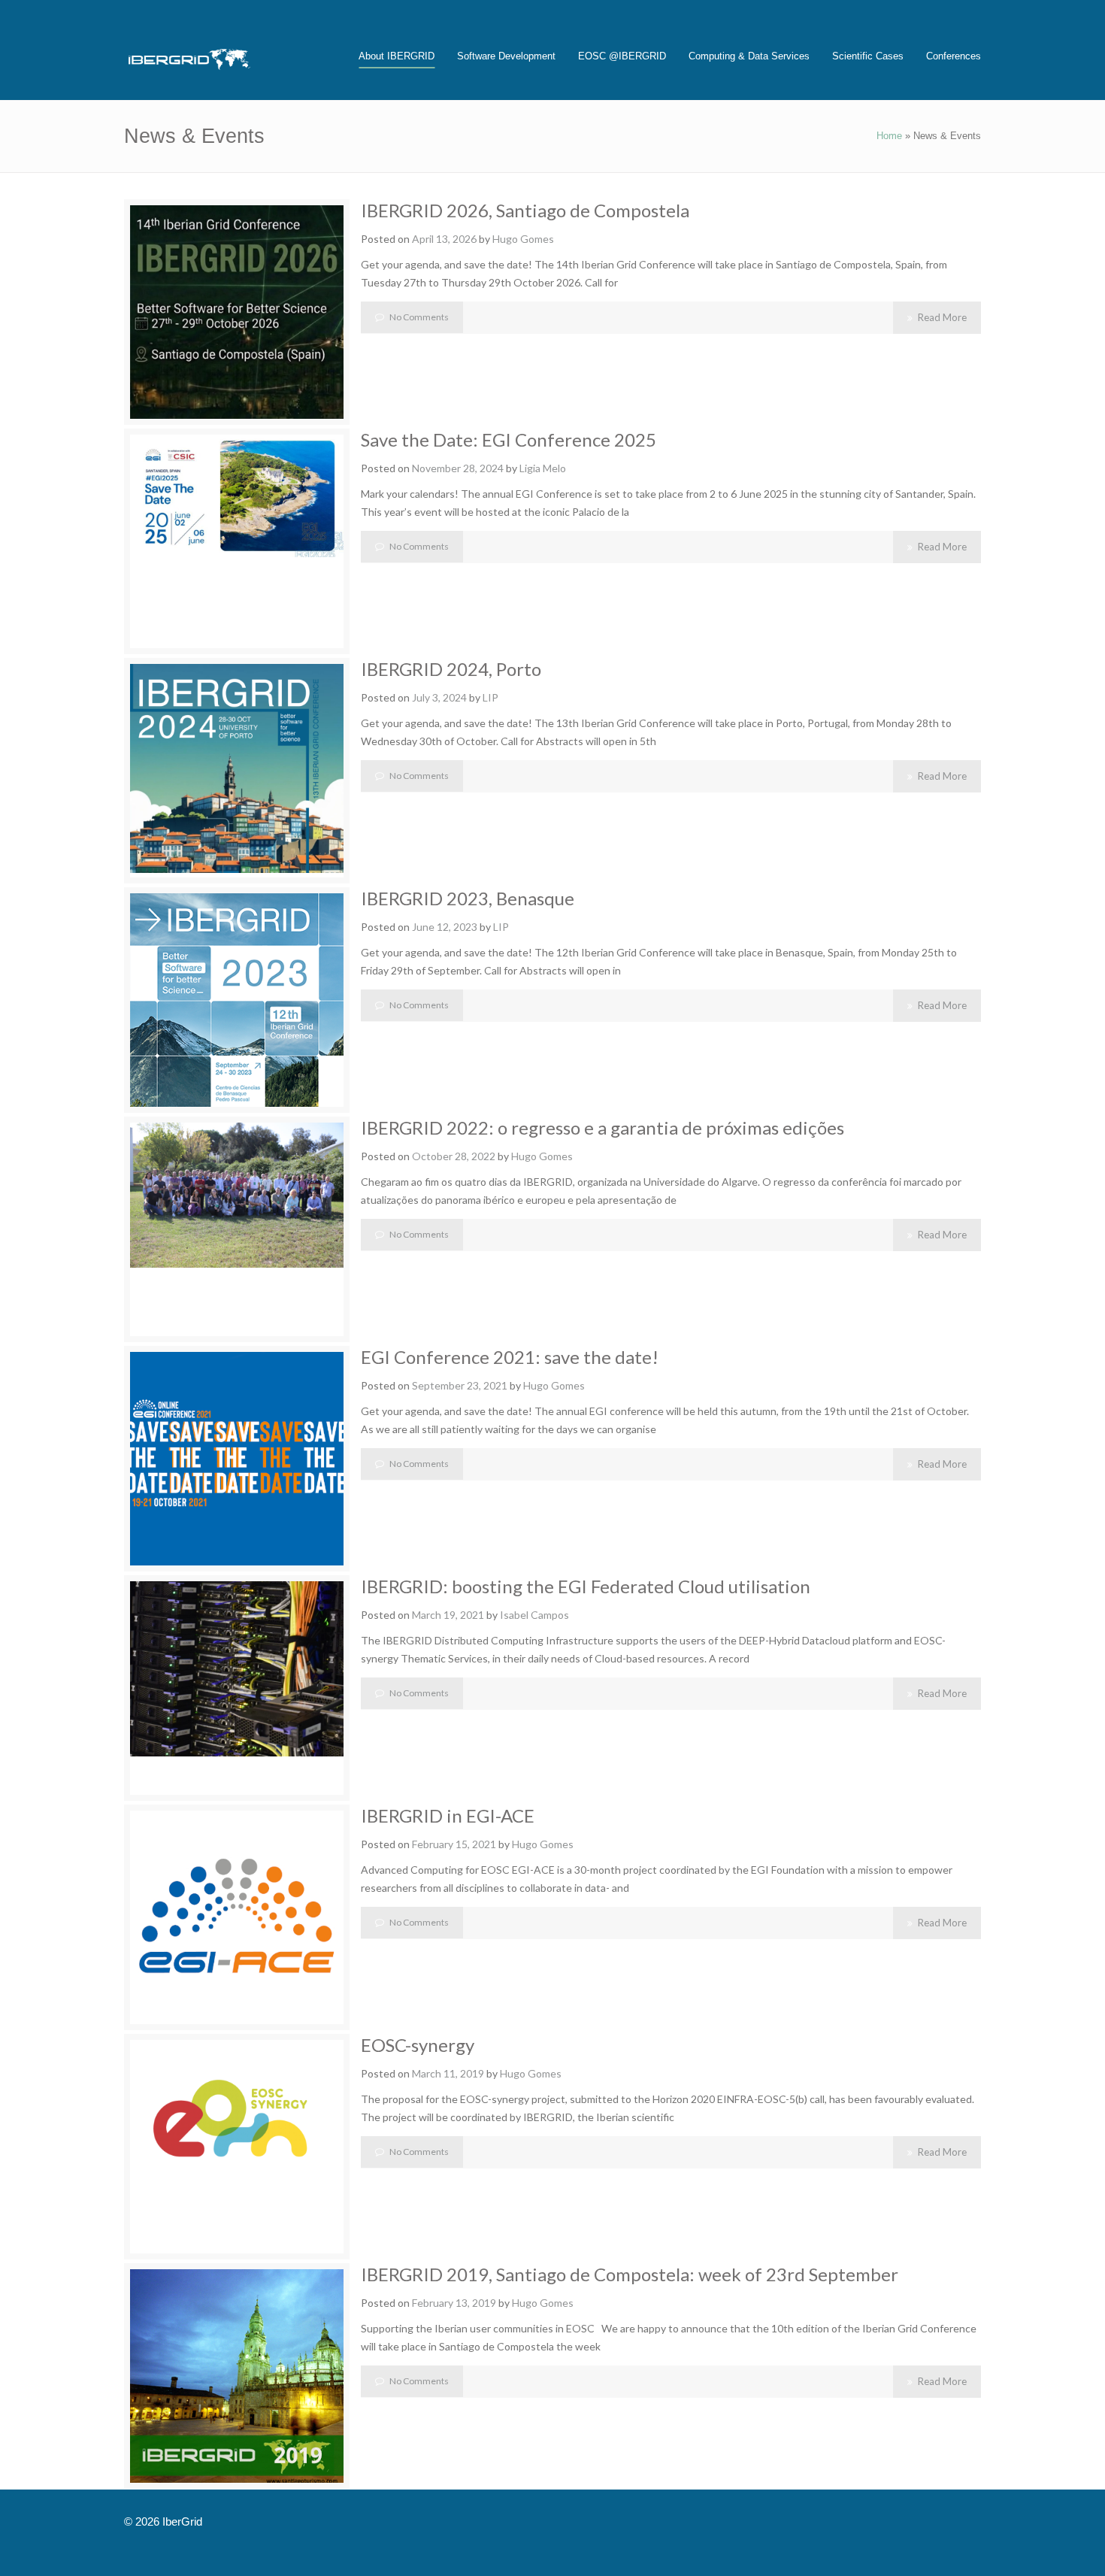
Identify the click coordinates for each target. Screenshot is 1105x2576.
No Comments (419, 317)
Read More (942, 317)
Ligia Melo (543, 468)
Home (889, 136)
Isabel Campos (534, 1615)
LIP (490, 697)
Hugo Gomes (523, 239)
